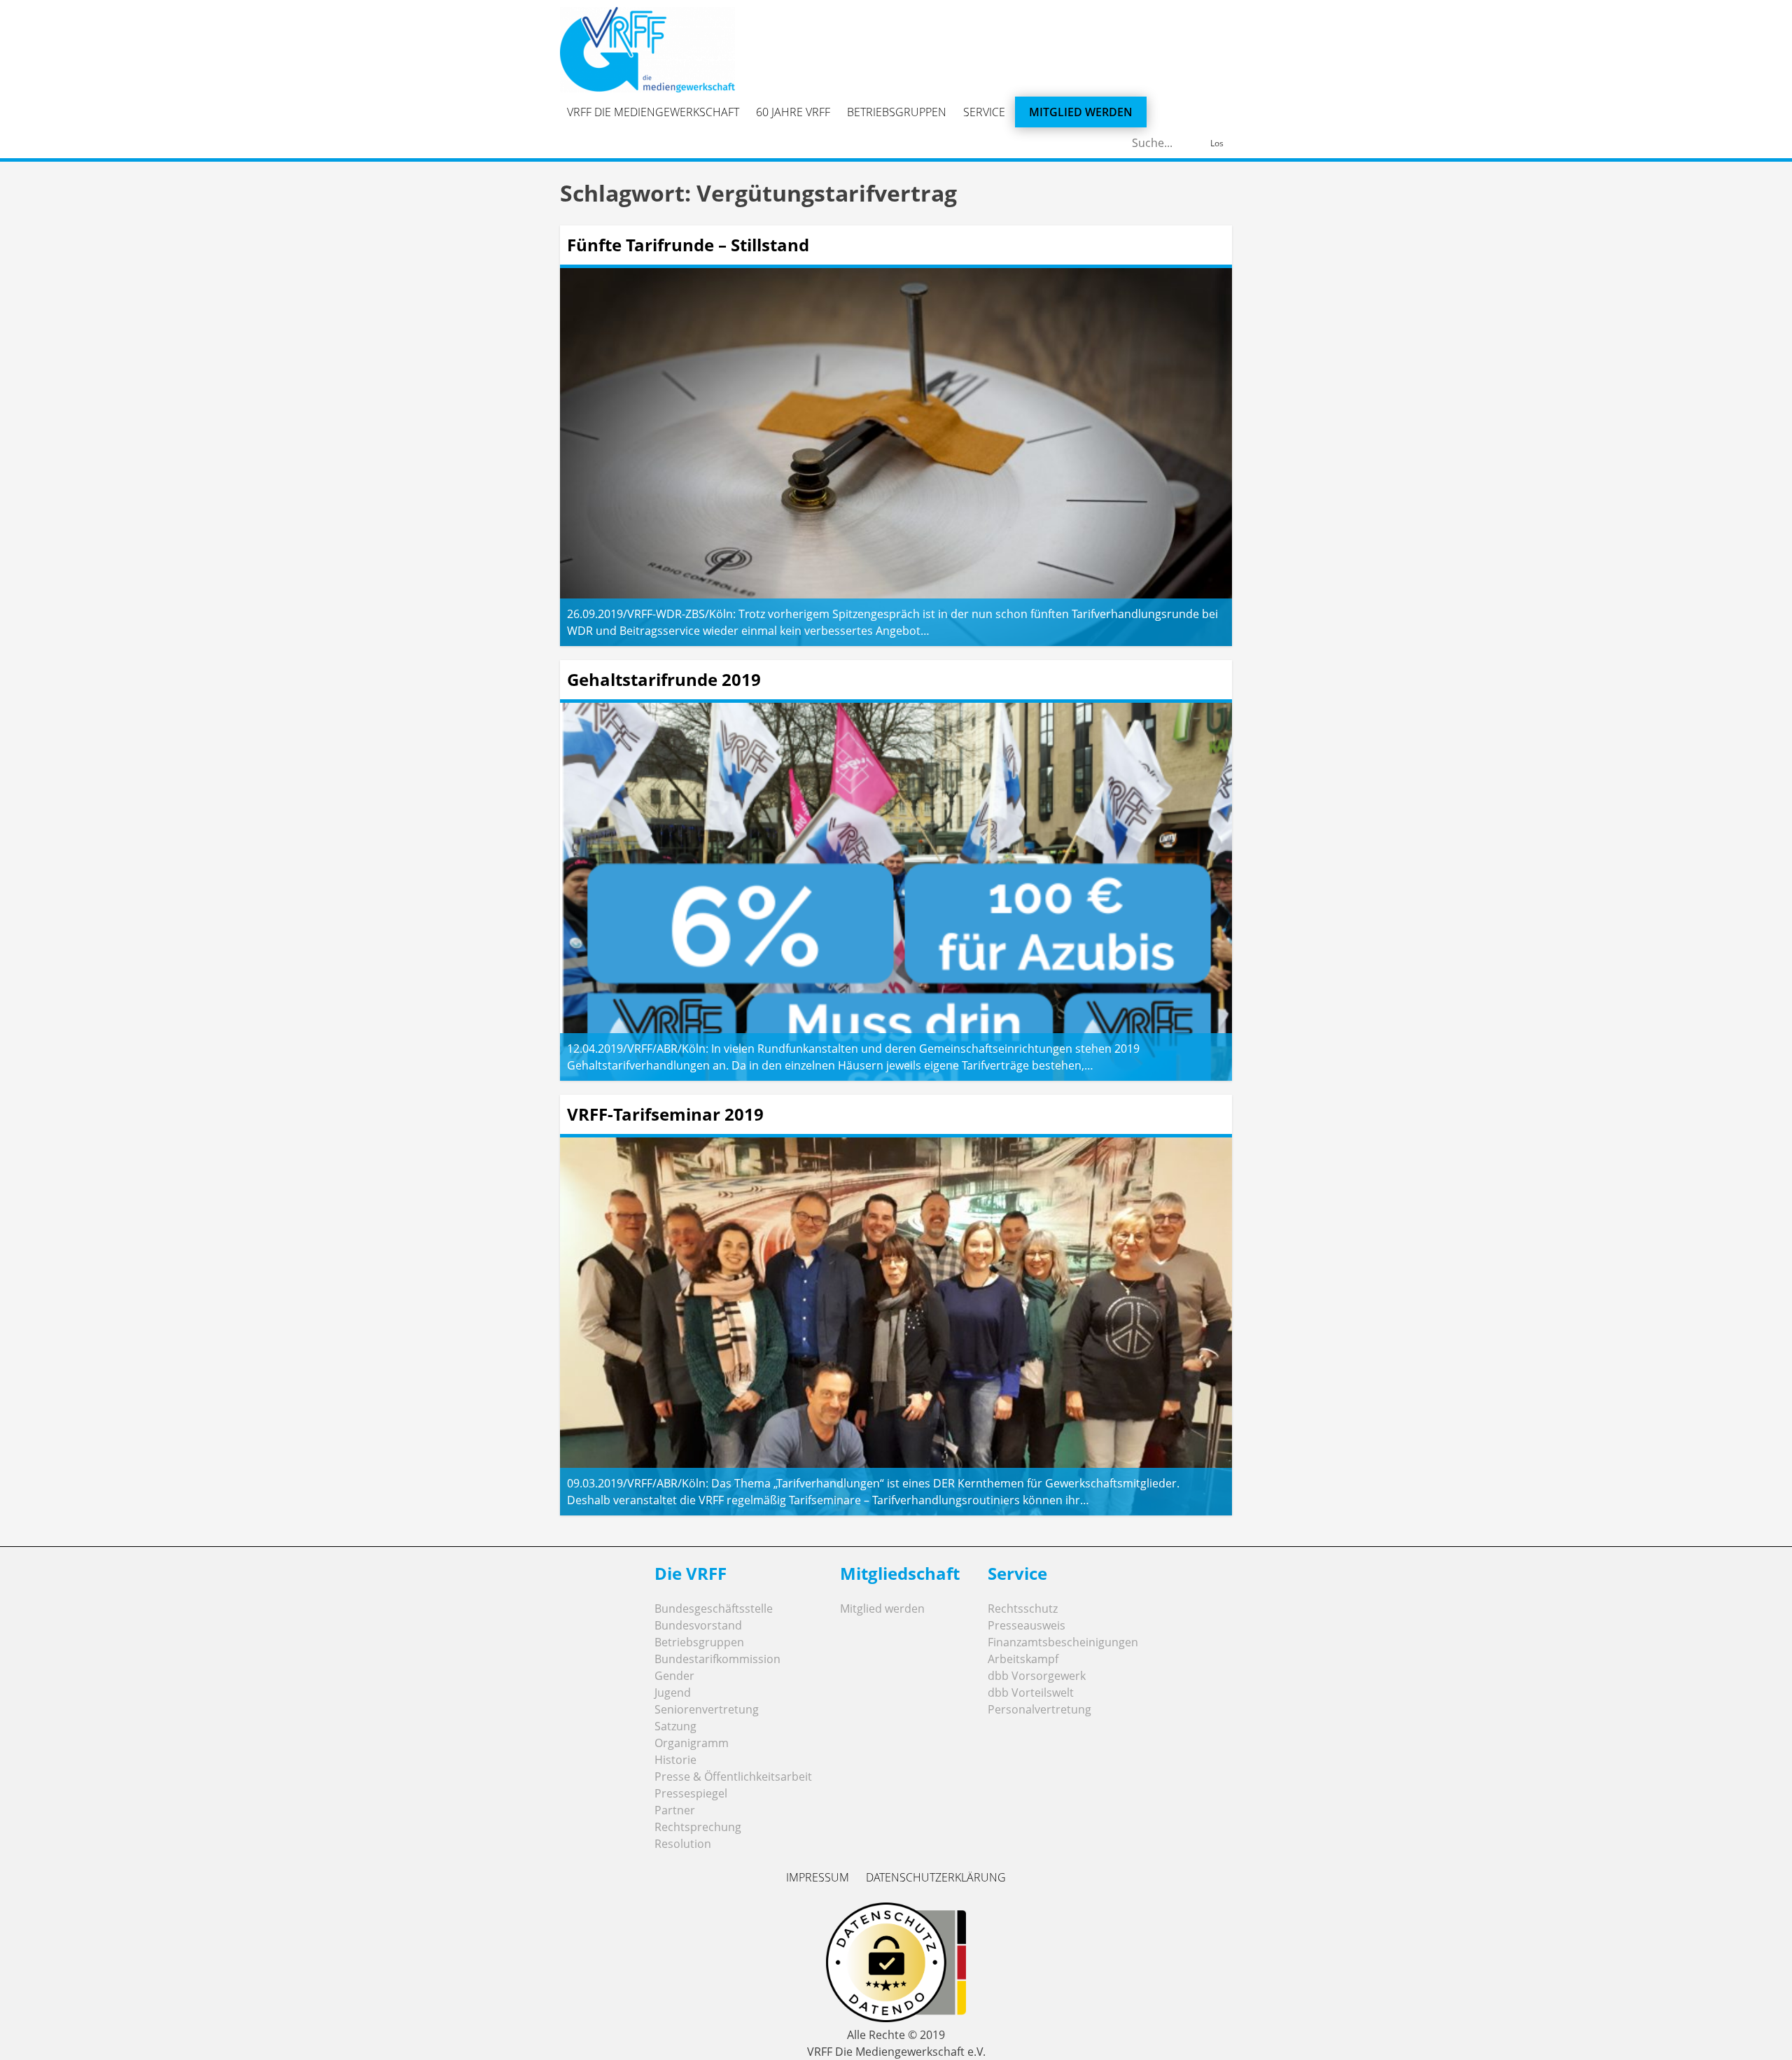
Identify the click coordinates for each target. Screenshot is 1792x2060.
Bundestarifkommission (717, 1659)
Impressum (818, 1877)
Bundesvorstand (698, 1625)
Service (984, 112)
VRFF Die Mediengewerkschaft (653, 112)
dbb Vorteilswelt (1031, 1693)
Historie (675, 1760)
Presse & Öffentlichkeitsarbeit (733, 1777)
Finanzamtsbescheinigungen (1063, 1642)
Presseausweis (1027, 1625)
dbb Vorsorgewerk (1037, 1676)
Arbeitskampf (1023, 1659)
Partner (675, 1810)
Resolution (683, 1844)
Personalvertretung (1039, 1709)
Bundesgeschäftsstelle (714, 1609)
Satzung (675, 1726)
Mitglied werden (1081, 112)
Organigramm (692, 1743)
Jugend (673, 1693)
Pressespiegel (691, 1793)
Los (1217, 143)
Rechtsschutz (1023, 1609)
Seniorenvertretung (707, 1709)
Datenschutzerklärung (936, 1877)
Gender (674, 1676)
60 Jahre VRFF (793, 112)
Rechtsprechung (698, 1827)
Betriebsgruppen (897, 112)
